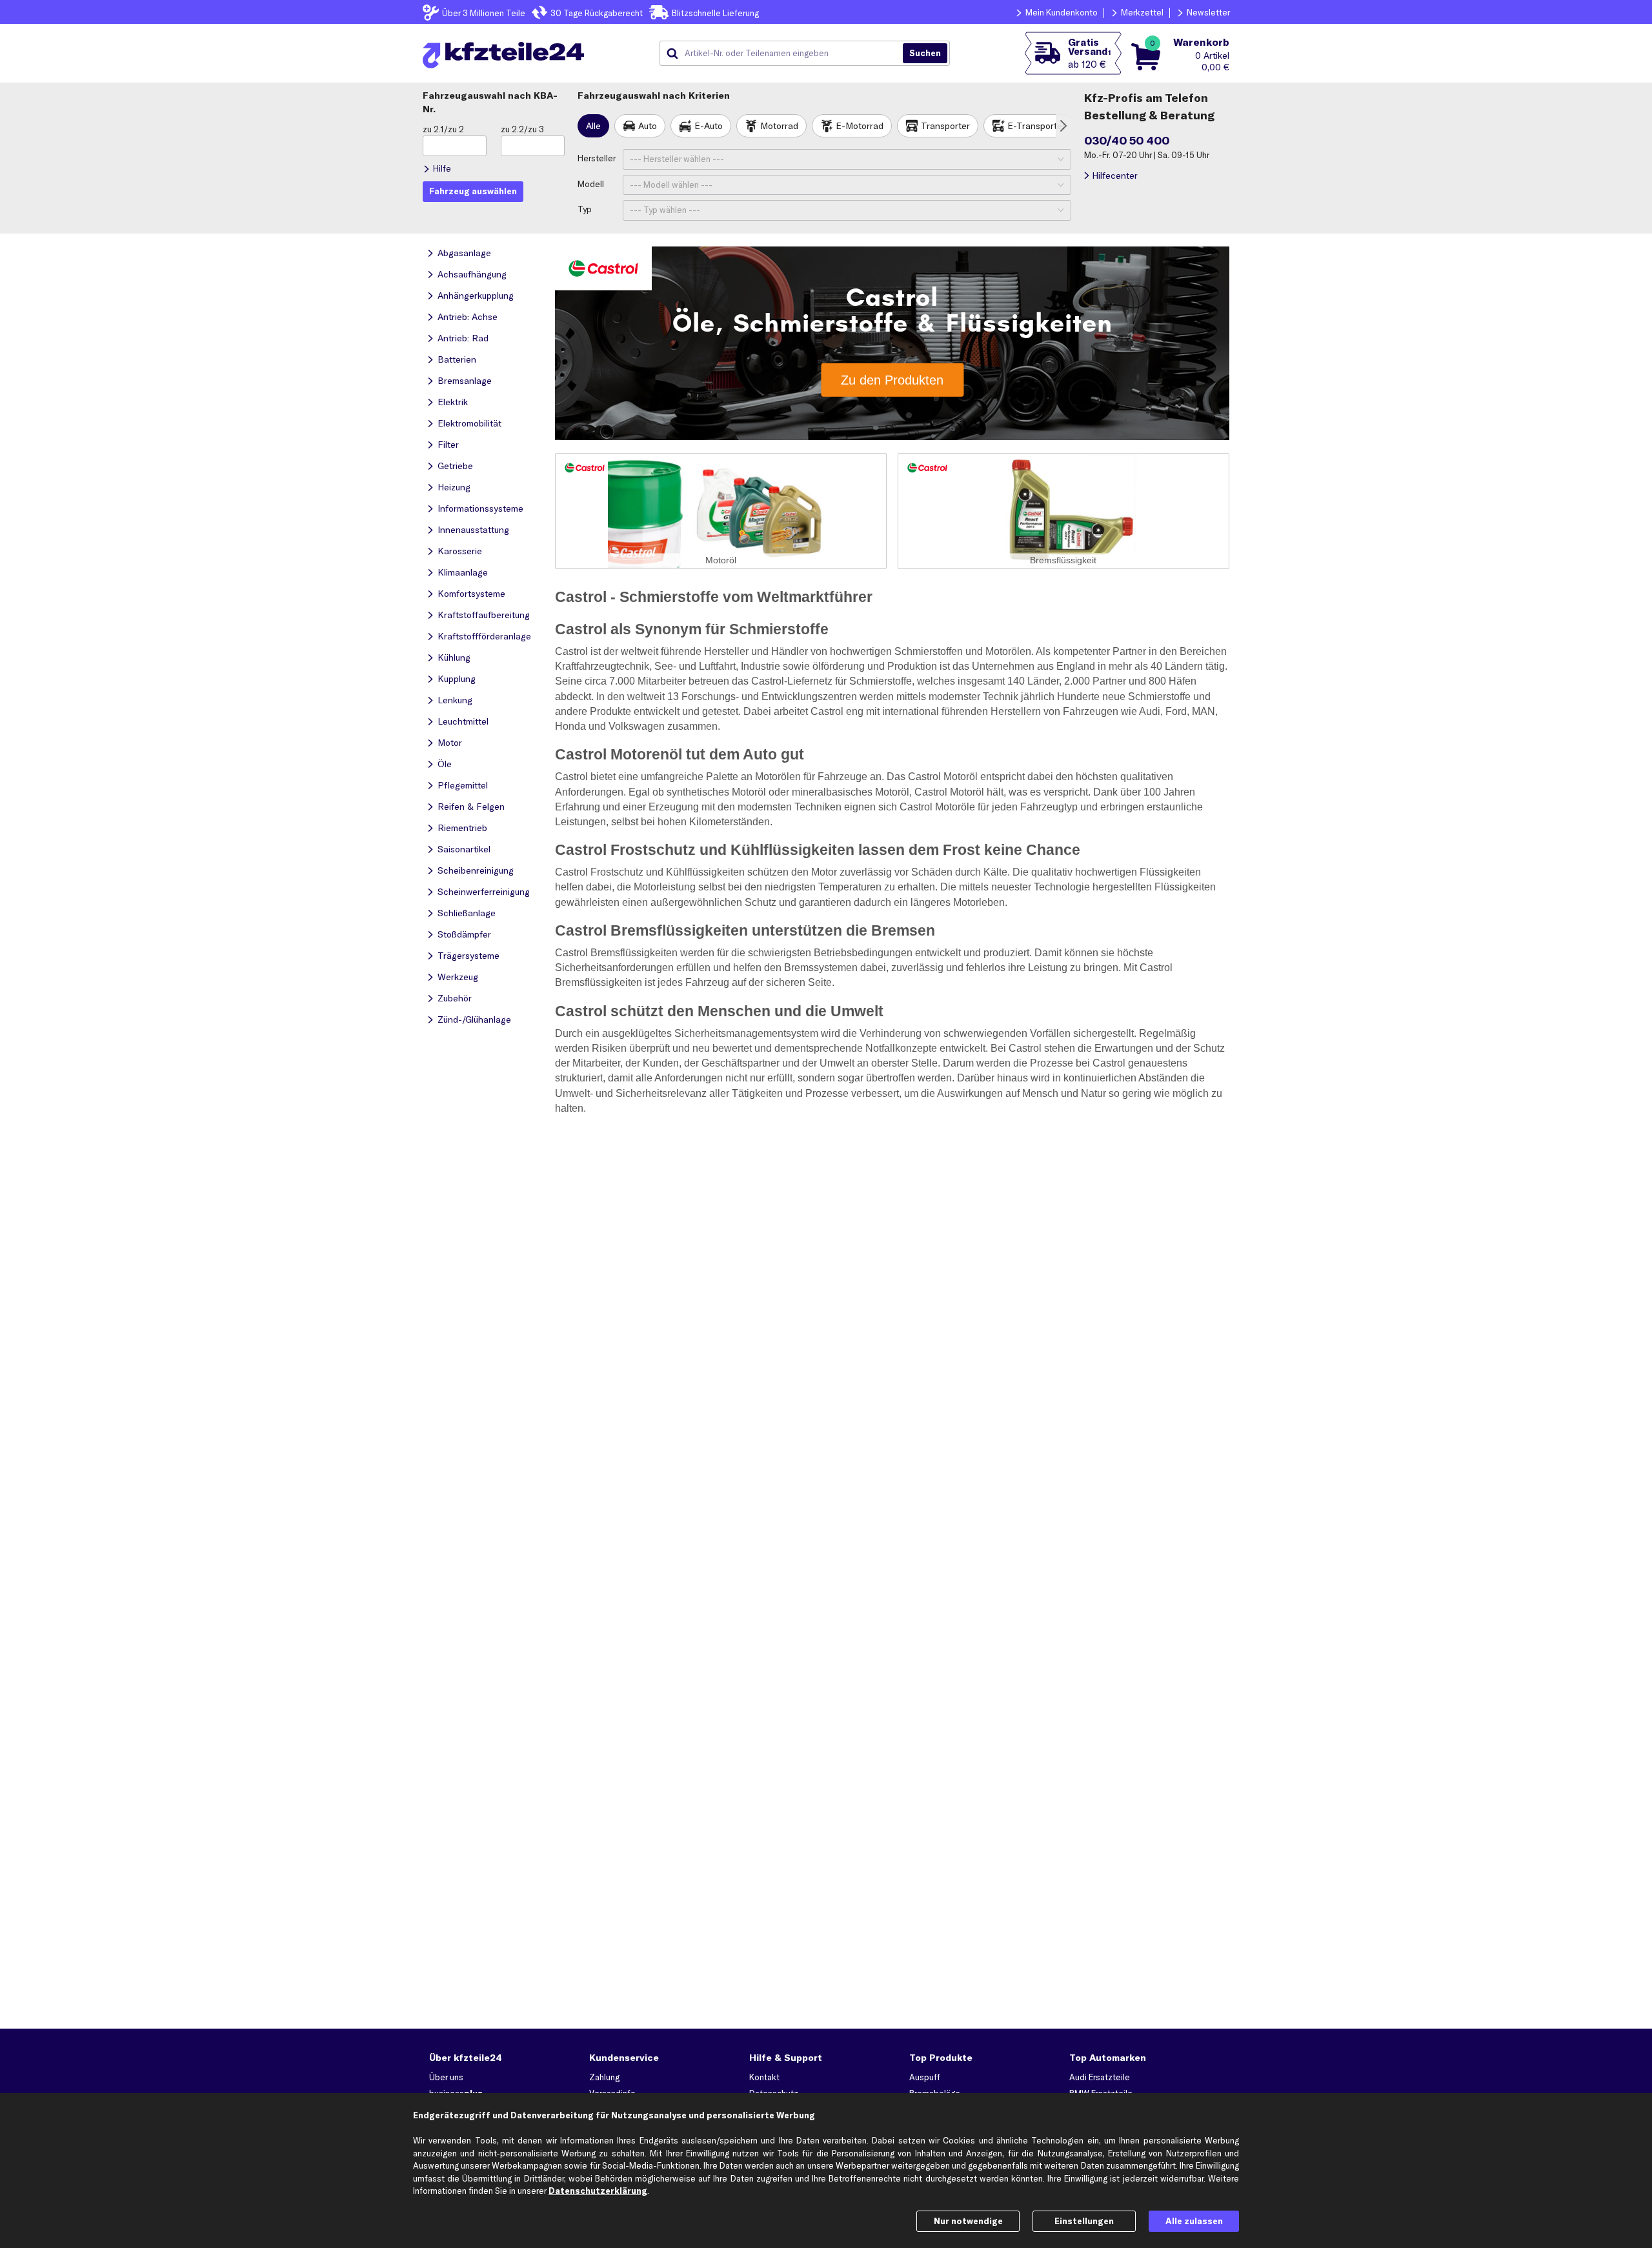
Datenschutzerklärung (598, 2191)
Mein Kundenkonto (1062, 12)
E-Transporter (1036, 126)
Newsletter (1208, 12)
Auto (648, 126)
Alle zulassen (1194, 2221)
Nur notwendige (968, 2221)
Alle (593, 126)
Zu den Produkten (892, 379)
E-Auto (709, 126)
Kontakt (764, 2077)
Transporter (945, 126)
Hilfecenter (1115, 176)
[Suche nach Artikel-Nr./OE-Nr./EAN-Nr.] (925, 54)
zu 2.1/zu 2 (443, 129)
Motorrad (779, 126)
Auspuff (925, 2077)
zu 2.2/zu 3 (522, 129)
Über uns (446, 2077)
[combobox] (786, 54)
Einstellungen (1084, 2221)
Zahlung (604, 2077)
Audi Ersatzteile (1100, 2077)
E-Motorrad (860, 126)
